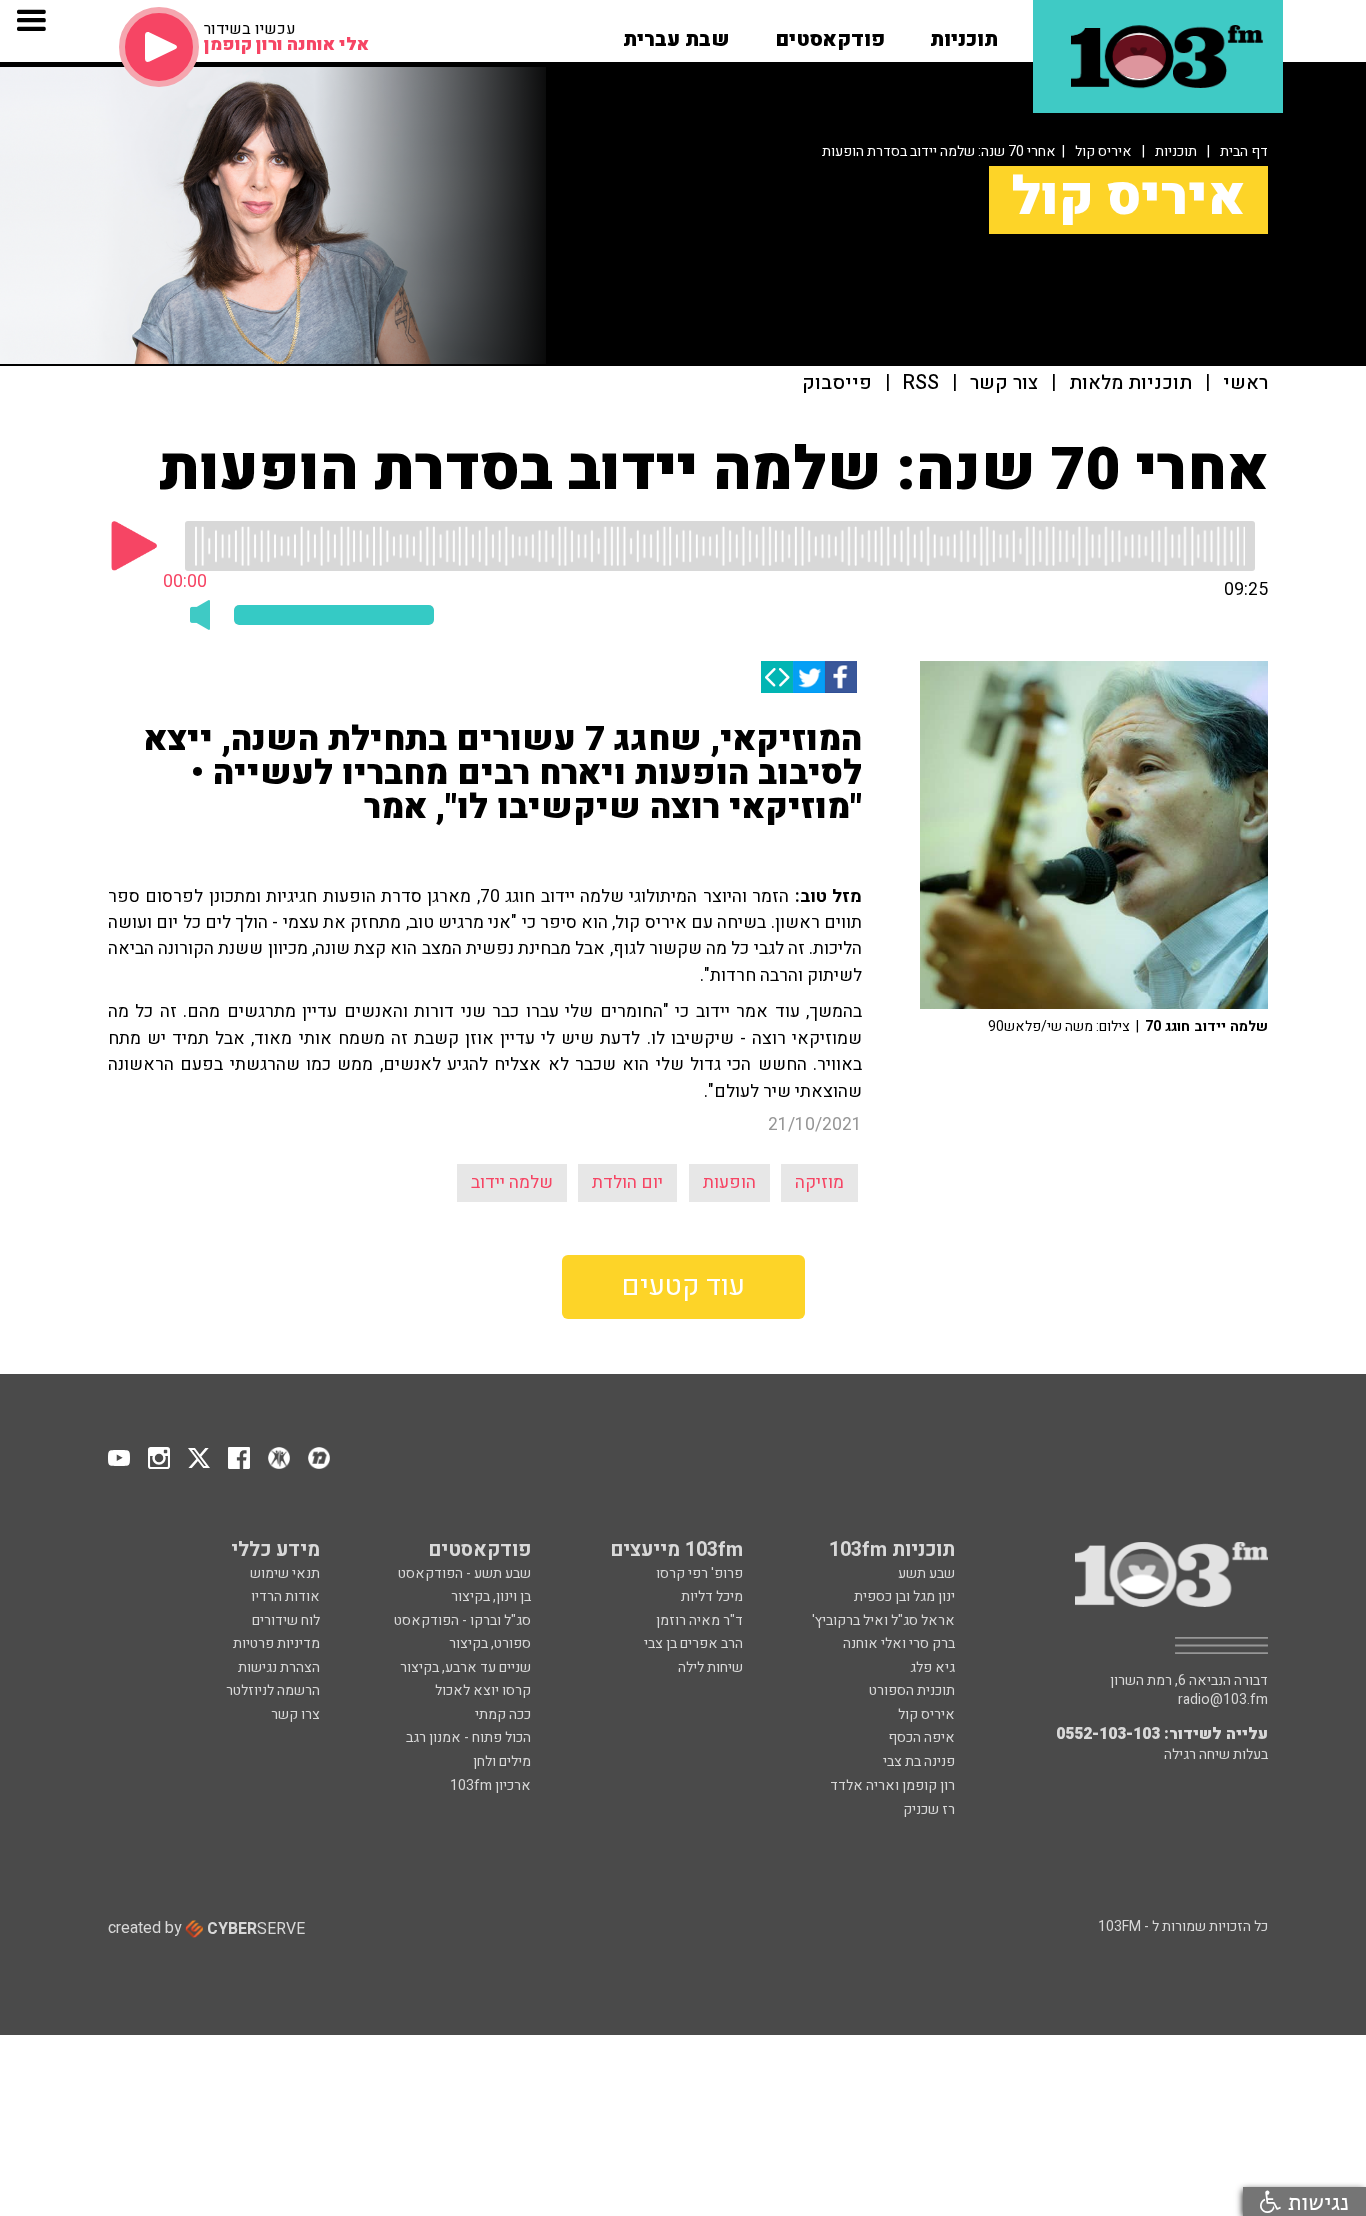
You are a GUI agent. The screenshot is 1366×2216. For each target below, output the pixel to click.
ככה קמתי (503, 1714)
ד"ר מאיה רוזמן (699, 1620)
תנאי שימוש (285, 1573)
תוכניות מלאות (1130, 383)
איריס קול (1103, 151)
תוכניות (1176, 151)
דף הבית (1244, 151)
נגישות (1315, 2201)
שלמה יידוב (512, 1182)
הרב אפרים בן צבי (693, 1643)
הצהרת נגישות (279, 1667)
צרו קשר (295, 1714)
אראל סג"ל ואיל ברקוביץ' (883, 1620)
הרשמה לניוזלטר (273, 1690)
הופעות (729, 1182)
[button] (964, 33)
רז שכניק (929, 1809)
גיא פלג (932, 1667)
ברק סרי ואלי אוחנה (899, 1643)
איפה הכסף (921, 1737)
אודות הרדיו (285, 1596)
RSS (921, 383)
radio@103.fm (1223, 1700)
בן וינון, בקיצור (491, 1596)
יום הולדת (627, 1182)
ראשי (1245, 383)
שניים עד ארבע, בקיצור (465, 1667)
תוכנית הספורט (912, 1690)
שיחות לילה (710, 1667)
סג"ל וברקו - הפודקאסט (462, 1620)
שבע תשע (926, 1573)
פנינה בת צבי (919, 1761)
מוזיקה (819, 1182)
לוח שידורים (286, 1620)
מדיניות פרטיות (276, 1643)
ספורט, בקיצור (490, 1643)
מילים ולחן (502, 1761)
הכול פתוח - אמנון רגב (468, 1737)
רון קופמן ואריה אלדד (892, 1785)
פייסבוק (837, 383)
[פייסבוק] (841, 677)
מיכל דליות (712, 1596)
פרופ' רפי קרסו (699, 1573)
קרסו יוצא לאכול (483, 1690)
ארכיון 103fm (490, 1785)
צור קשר (1004, 383)
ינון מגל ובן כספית (904, 1596)
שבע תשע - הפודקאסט (464, 1573)
